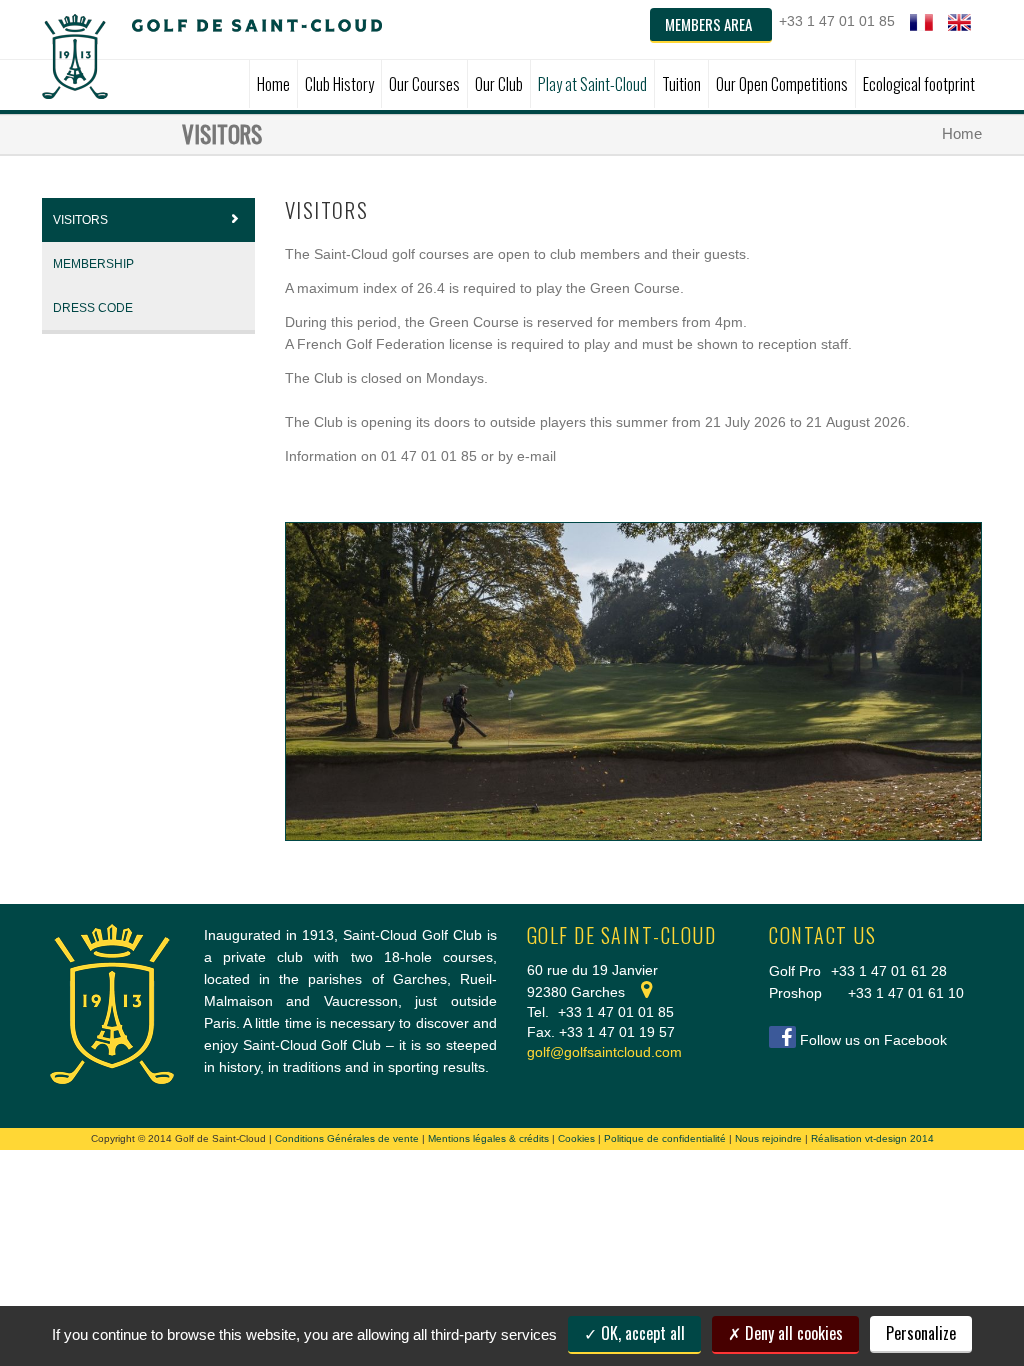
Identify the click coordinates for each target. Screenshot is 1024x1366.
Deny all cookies (792, 1333)
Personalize (921, 1333)
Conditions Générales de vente (347, 1138)
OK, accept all (641, 1333)
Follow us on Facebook (873, 1040)
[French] (921, 22)
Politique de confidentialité (665, 1138)
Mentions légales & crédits (488, 1138)
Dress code (93, 308)
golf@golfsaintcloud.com (604, 1052)
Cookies (576, 1138)
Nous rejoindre (768, 1138)
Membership (93, 264)
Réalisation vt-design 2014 (872, 1138)
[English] (959, 22)
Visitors (80, 220)
